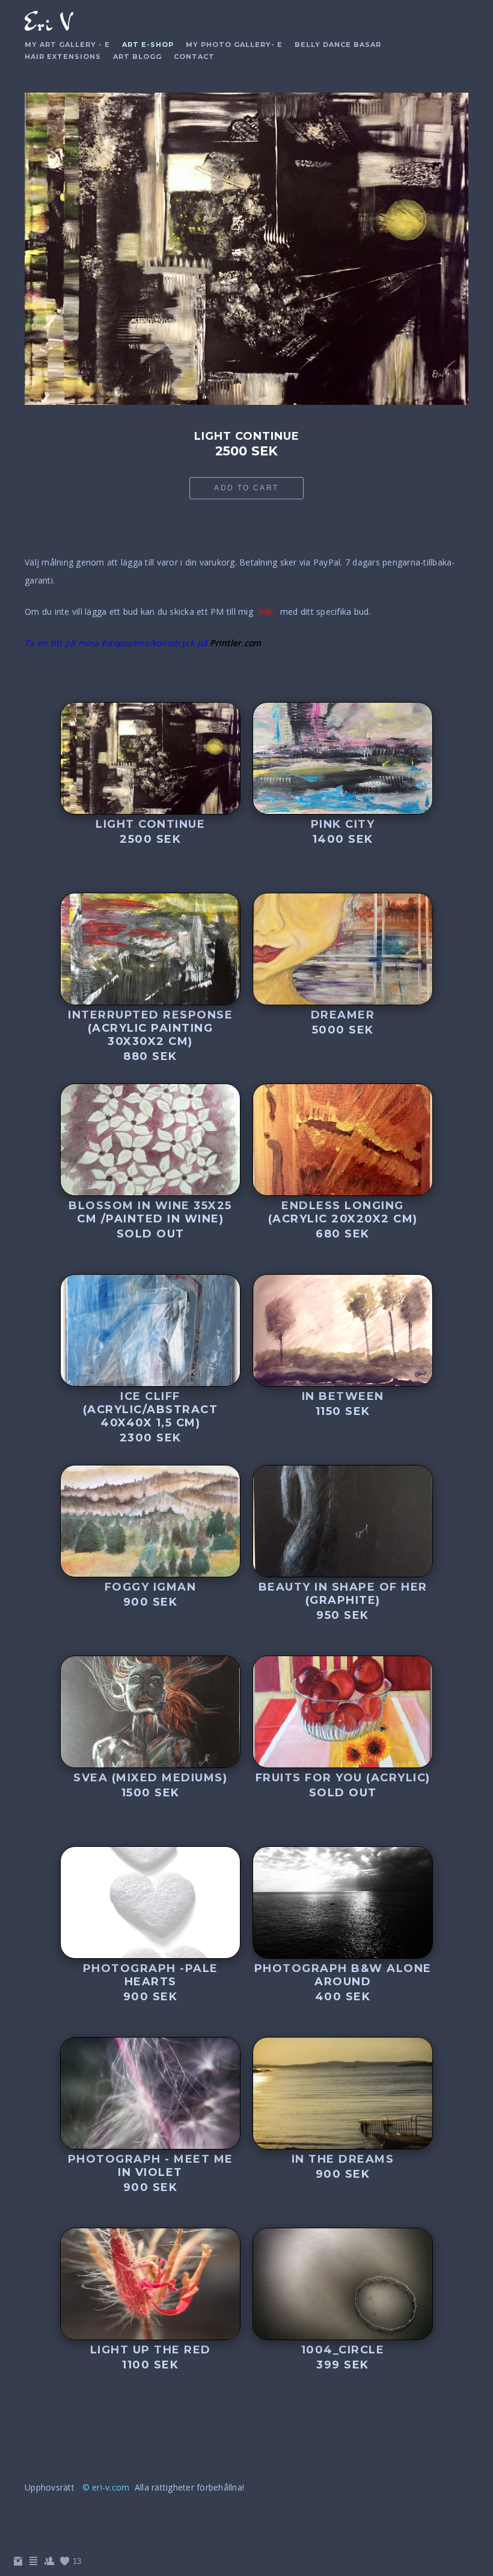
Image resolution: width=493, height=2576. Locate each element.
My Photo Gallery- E (234, 45)
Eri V (48, 23)
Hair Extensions (63, 57)
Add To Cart (246, 488)
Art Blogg (137, 57)
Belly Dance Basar (338, 45)
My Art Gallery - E (67, 45)
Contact (194, 57)
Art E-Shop (148, 45)
